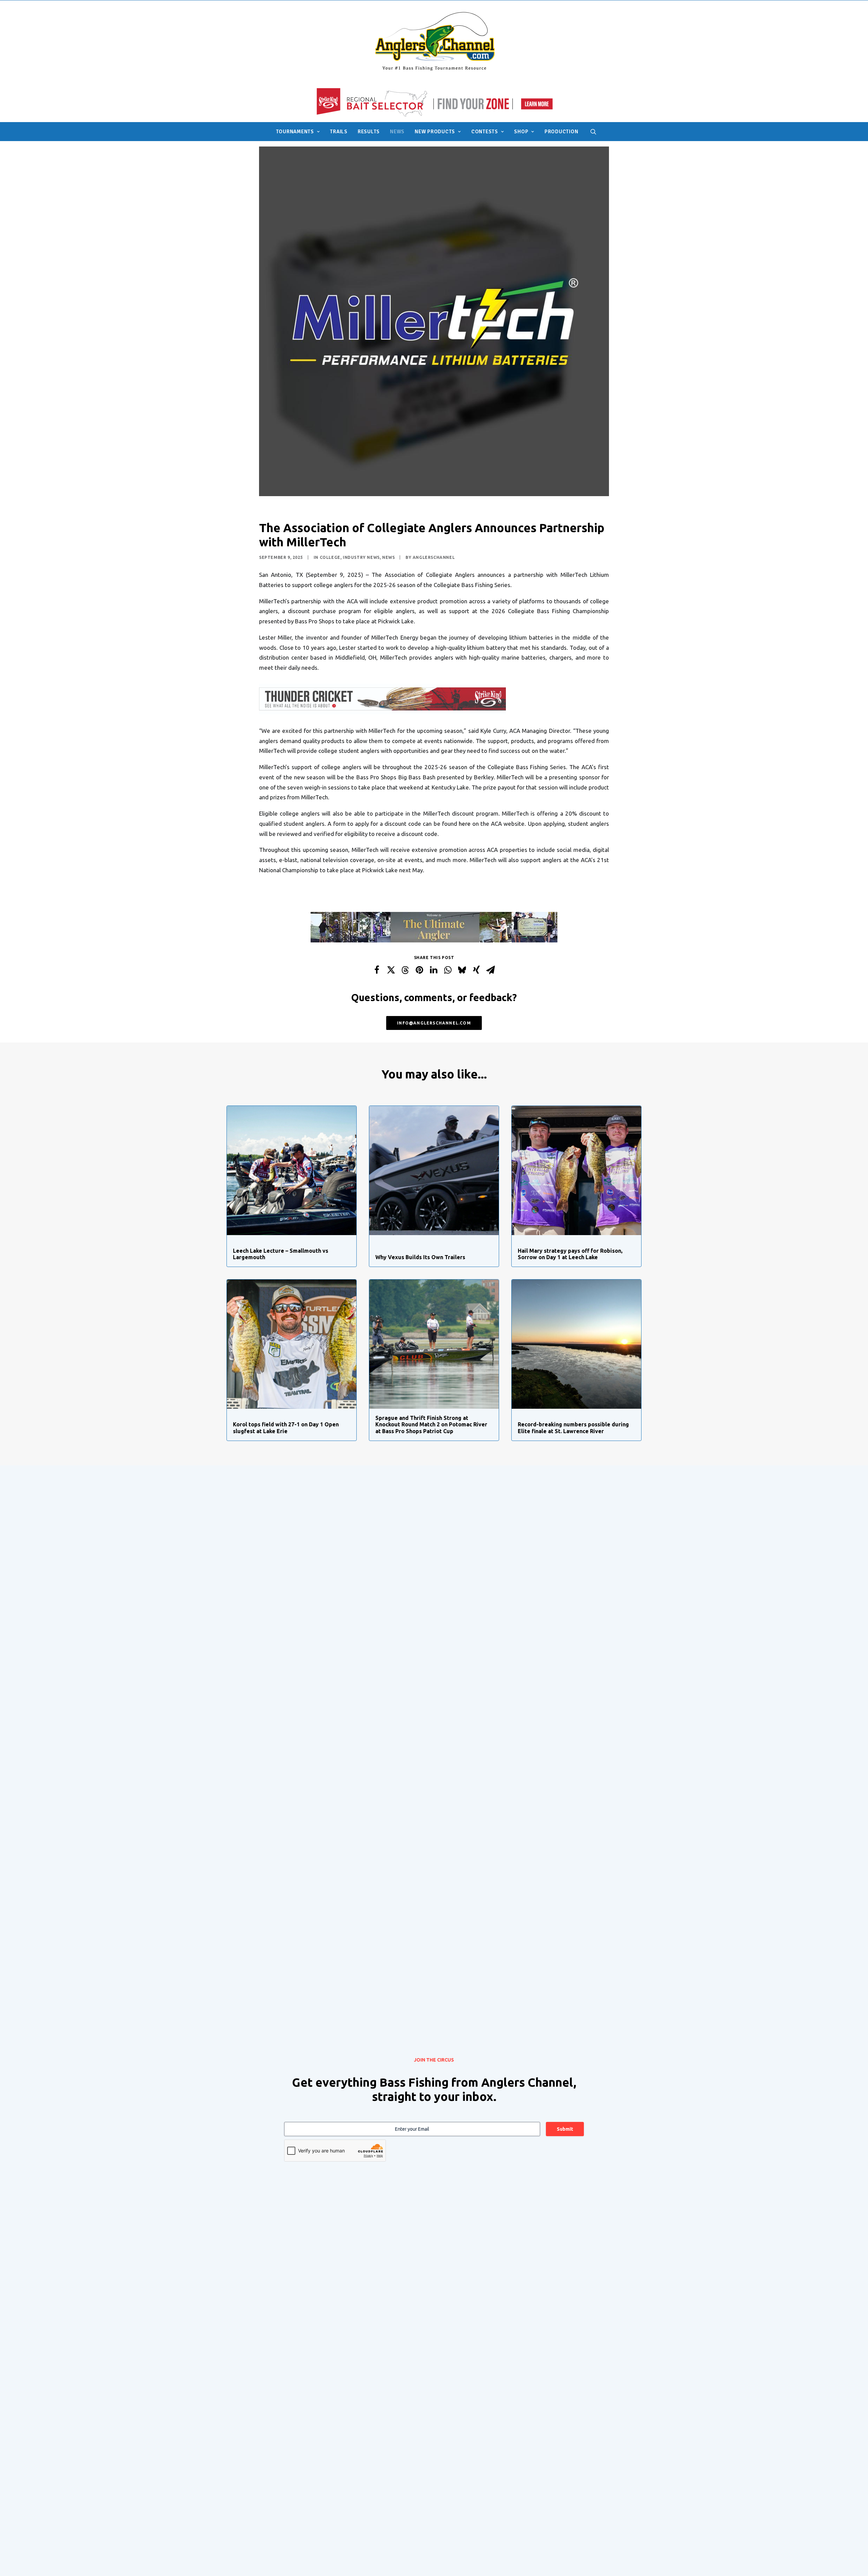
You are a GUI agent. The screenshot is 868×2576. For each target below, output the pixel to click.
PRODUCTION (561, 132)
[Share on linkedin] (434, 970)
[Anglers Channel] (434, 41)
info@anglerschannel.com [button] (434, 1023)
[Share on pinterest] (419, 970)
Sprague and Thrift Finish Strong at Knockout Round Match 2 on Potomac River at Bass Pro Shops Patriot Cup (431, 1424)
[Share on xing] (476, 970)
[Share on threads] (405, 970)
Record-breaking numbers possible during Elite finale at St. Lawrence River (573, 1428)
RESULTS (369, 132)
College (330, 557)
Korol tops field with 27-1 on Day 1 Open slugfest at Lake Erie (286, 1428)
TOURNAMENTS (295, 132)
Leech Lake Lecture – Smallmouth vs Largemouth (281, 1254)
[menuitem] (298, 132)
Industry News (361, 557)
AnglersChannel (434, 557)
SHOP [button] (521, 132)
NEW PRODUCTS (435, 132)
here (465, 824)
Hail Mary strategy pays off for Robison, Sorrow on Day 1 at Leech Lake (570, 1254)
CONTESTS (485, 132)
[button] (593, 132)
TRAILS (339, 132)
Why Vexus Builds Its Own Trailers (420, 1257)
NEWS (397, 132)
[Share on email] (491, 970)
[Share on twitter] (391, 970)
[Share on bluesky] (462, 970)
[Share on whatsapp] (448, 970)
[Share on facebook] (377, 970)
